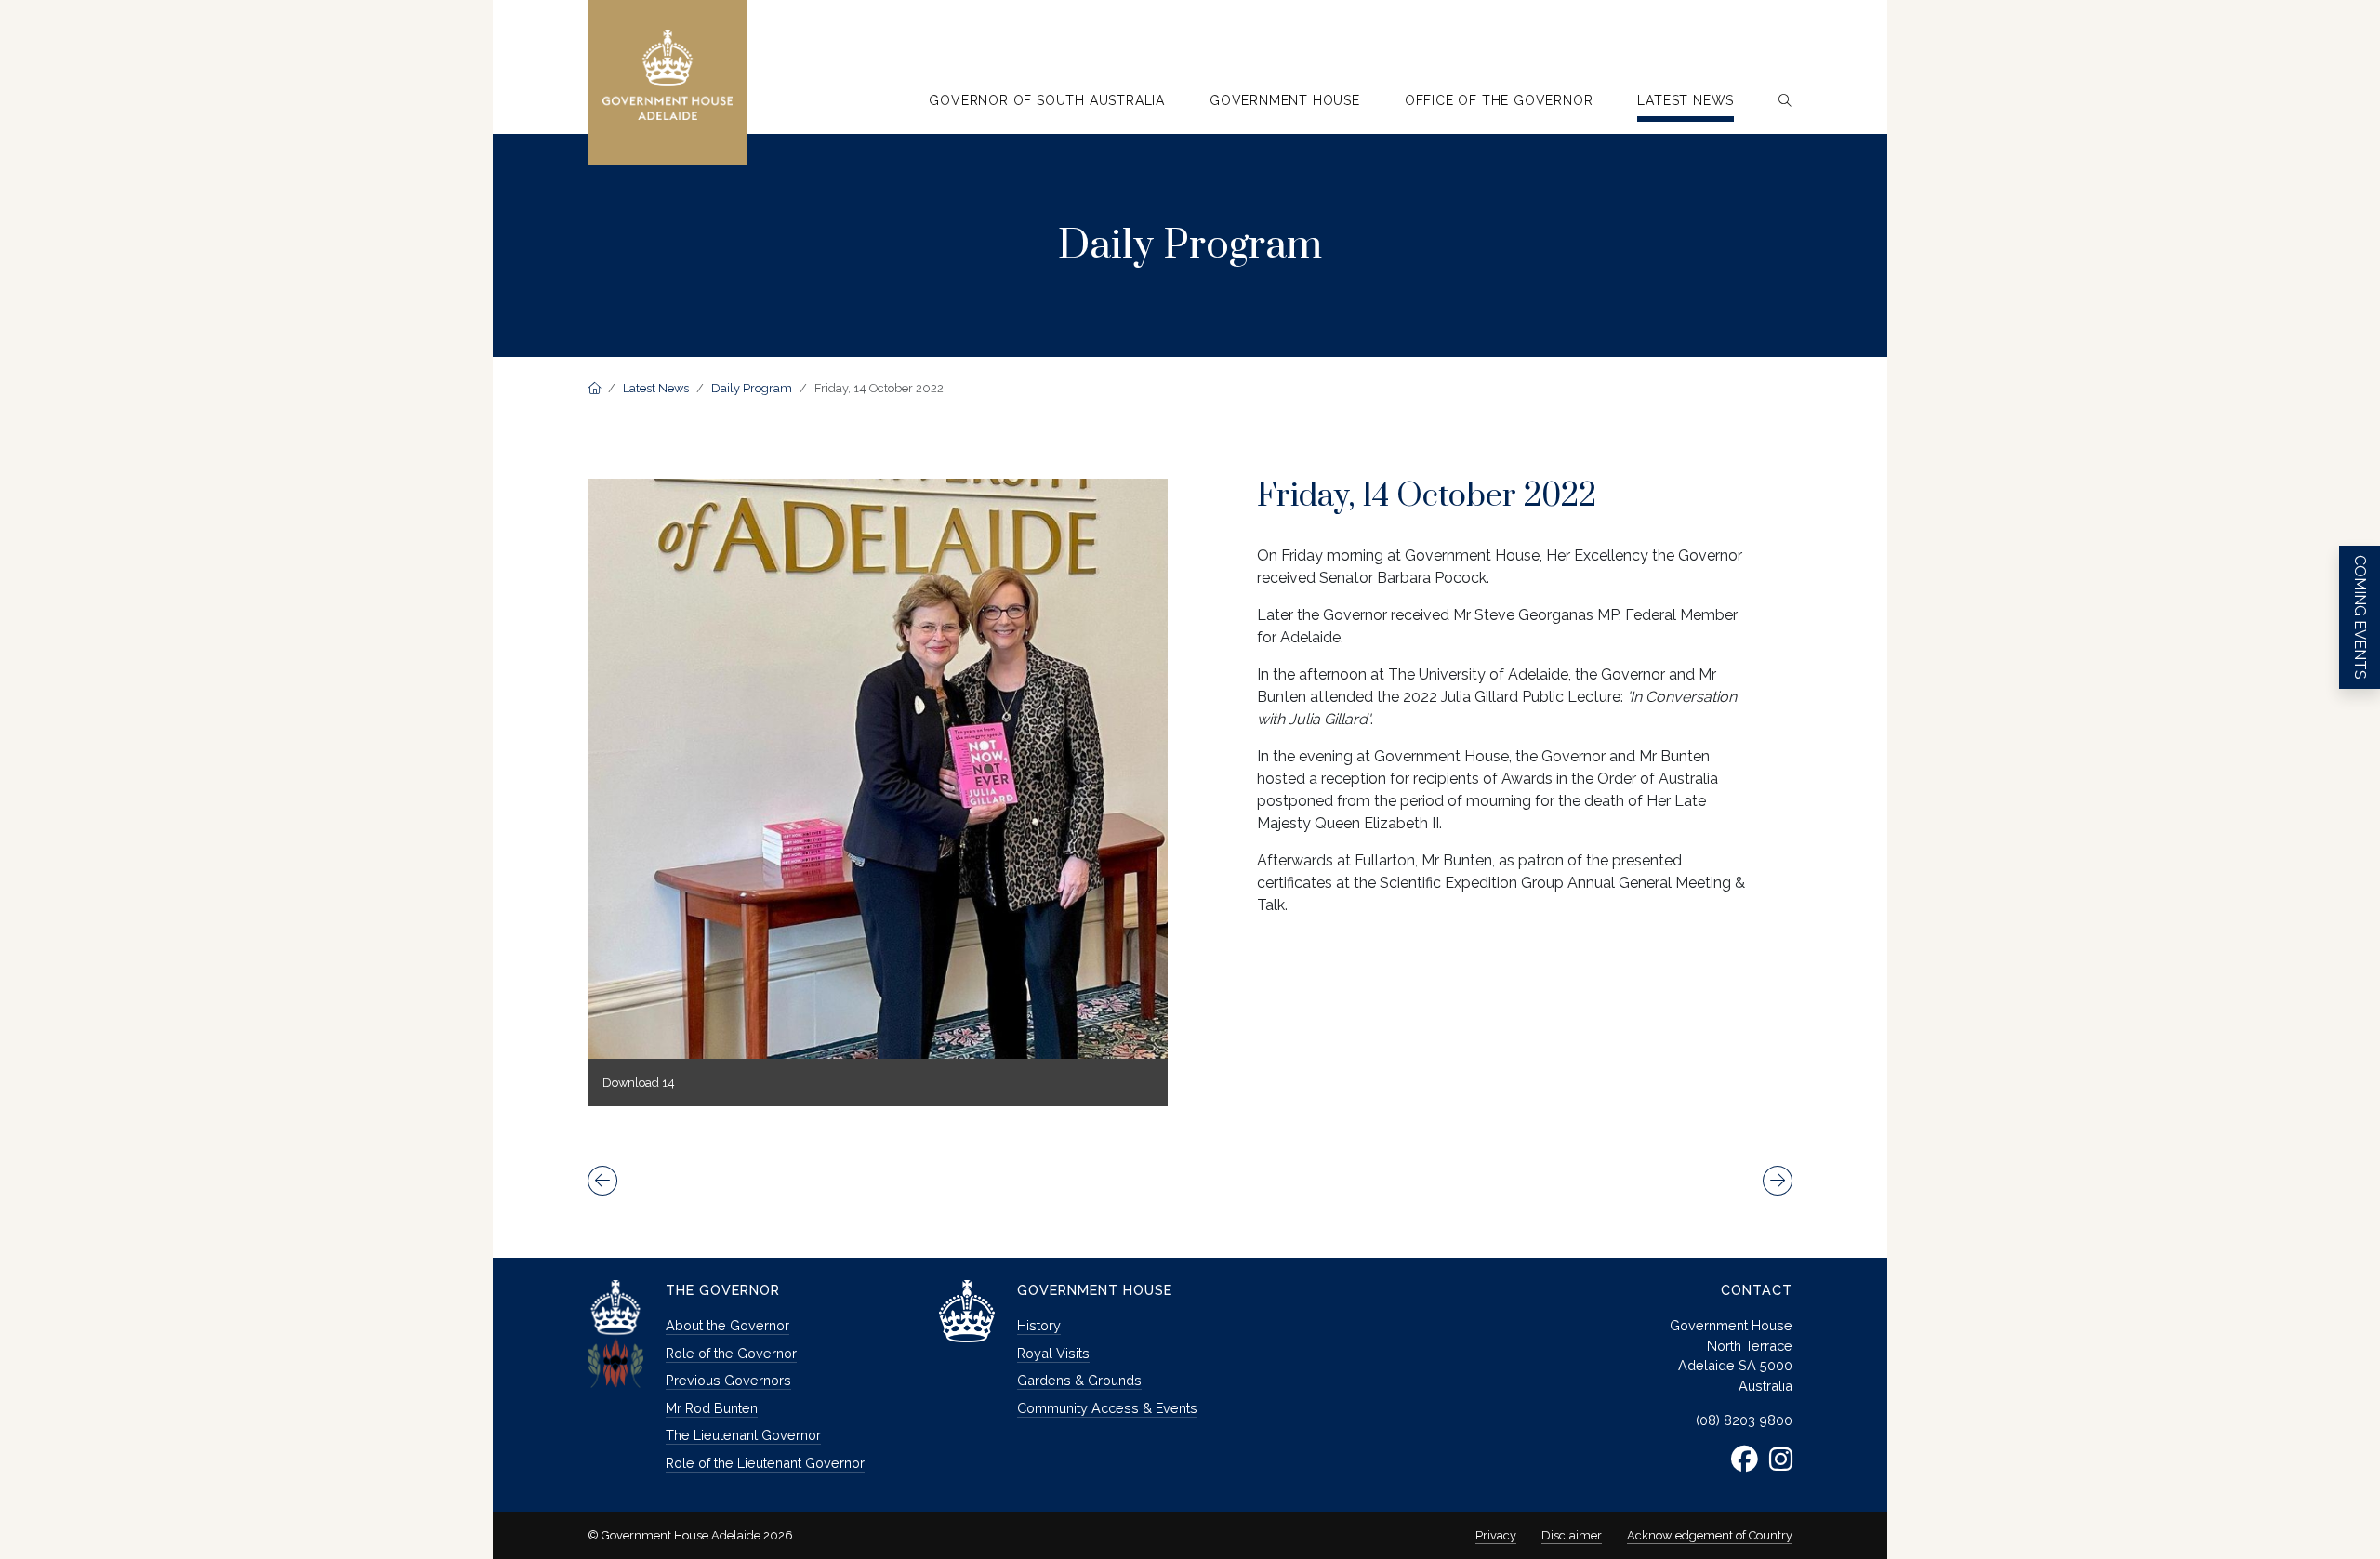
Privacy (1496, 1535)
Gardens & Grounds (1079, 1380)
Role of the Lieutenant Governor (765, 1463)
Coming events (2360, 617)
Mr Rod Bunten (712, 1408)
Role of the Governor (731, 1353)
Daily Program (752, 388)
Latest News (656, 388)
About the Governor (727, 1325)
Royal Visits (1053, 1353)
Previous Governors (728, 1380)
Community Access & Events (1107, 1408)
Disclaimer (1572, 1535)
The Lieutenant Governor (743, 1435)
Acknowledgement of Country (1710, 1535)
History (1039, 1325)
